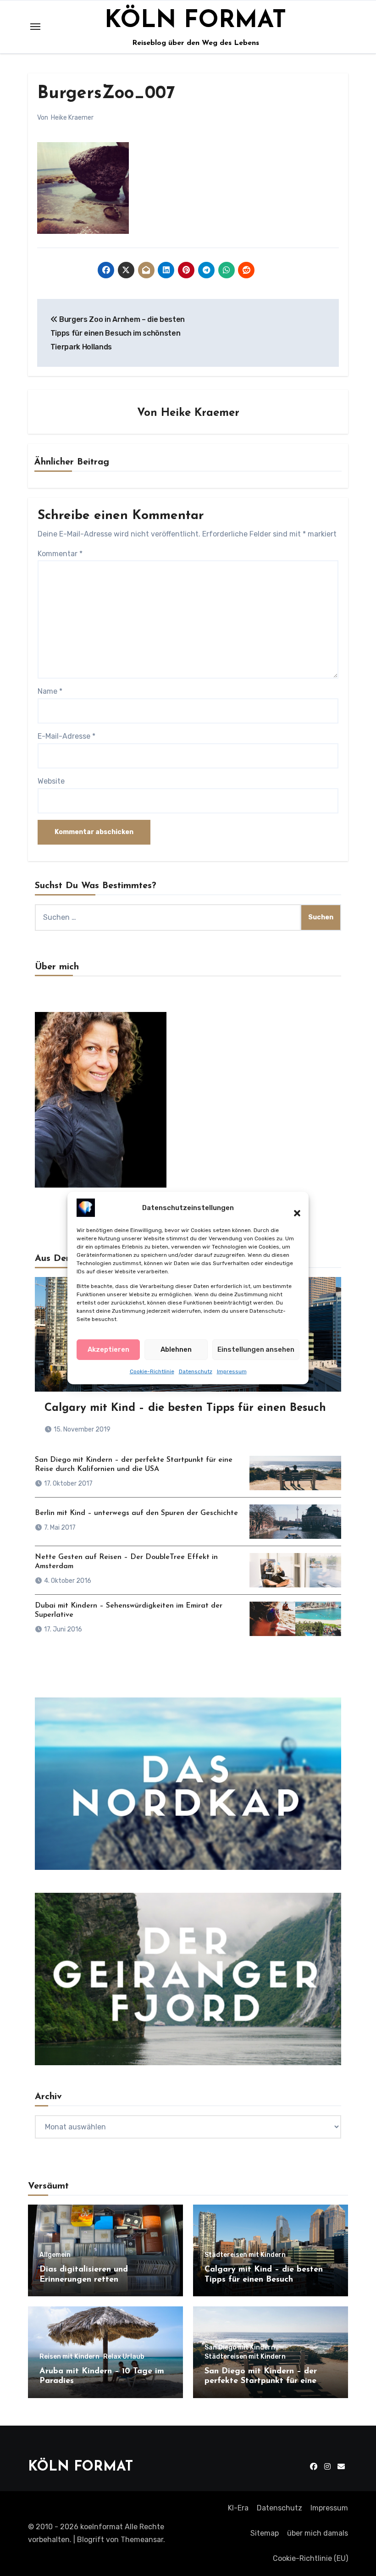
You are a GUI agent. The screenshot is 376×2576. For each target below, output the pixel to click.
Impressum (232, 1371)
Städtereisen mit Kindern (245, 2255)
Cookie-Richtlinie (152, 1371)
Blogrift (91, 2540)
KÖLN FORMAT (195, 21)
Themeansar (142, 2540)
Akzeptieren (108, 1349)
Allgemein (55, 2255)
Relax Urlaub (124, 2357)
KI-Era (238, 2508)
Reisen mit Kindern (69, 2357)
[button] (293, 1208)
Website (51, 781)
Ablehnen (176, 1349)
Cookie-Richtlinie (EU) (310, 2558)
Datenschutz (196, 1371)
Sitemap (265, 2533)
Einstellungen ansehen (256, 1349)
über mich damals (318, 2533)
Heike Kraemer (72, 118)
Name (50, 691)
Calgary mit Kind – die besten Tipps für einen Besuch (185, 1408)
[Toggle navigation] (35, 27)
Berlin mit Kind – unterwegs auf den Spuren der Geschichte (136, 1513)
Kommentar (60, 554)
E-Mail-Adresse (66, 736)
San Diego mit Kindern (240, 2348)
